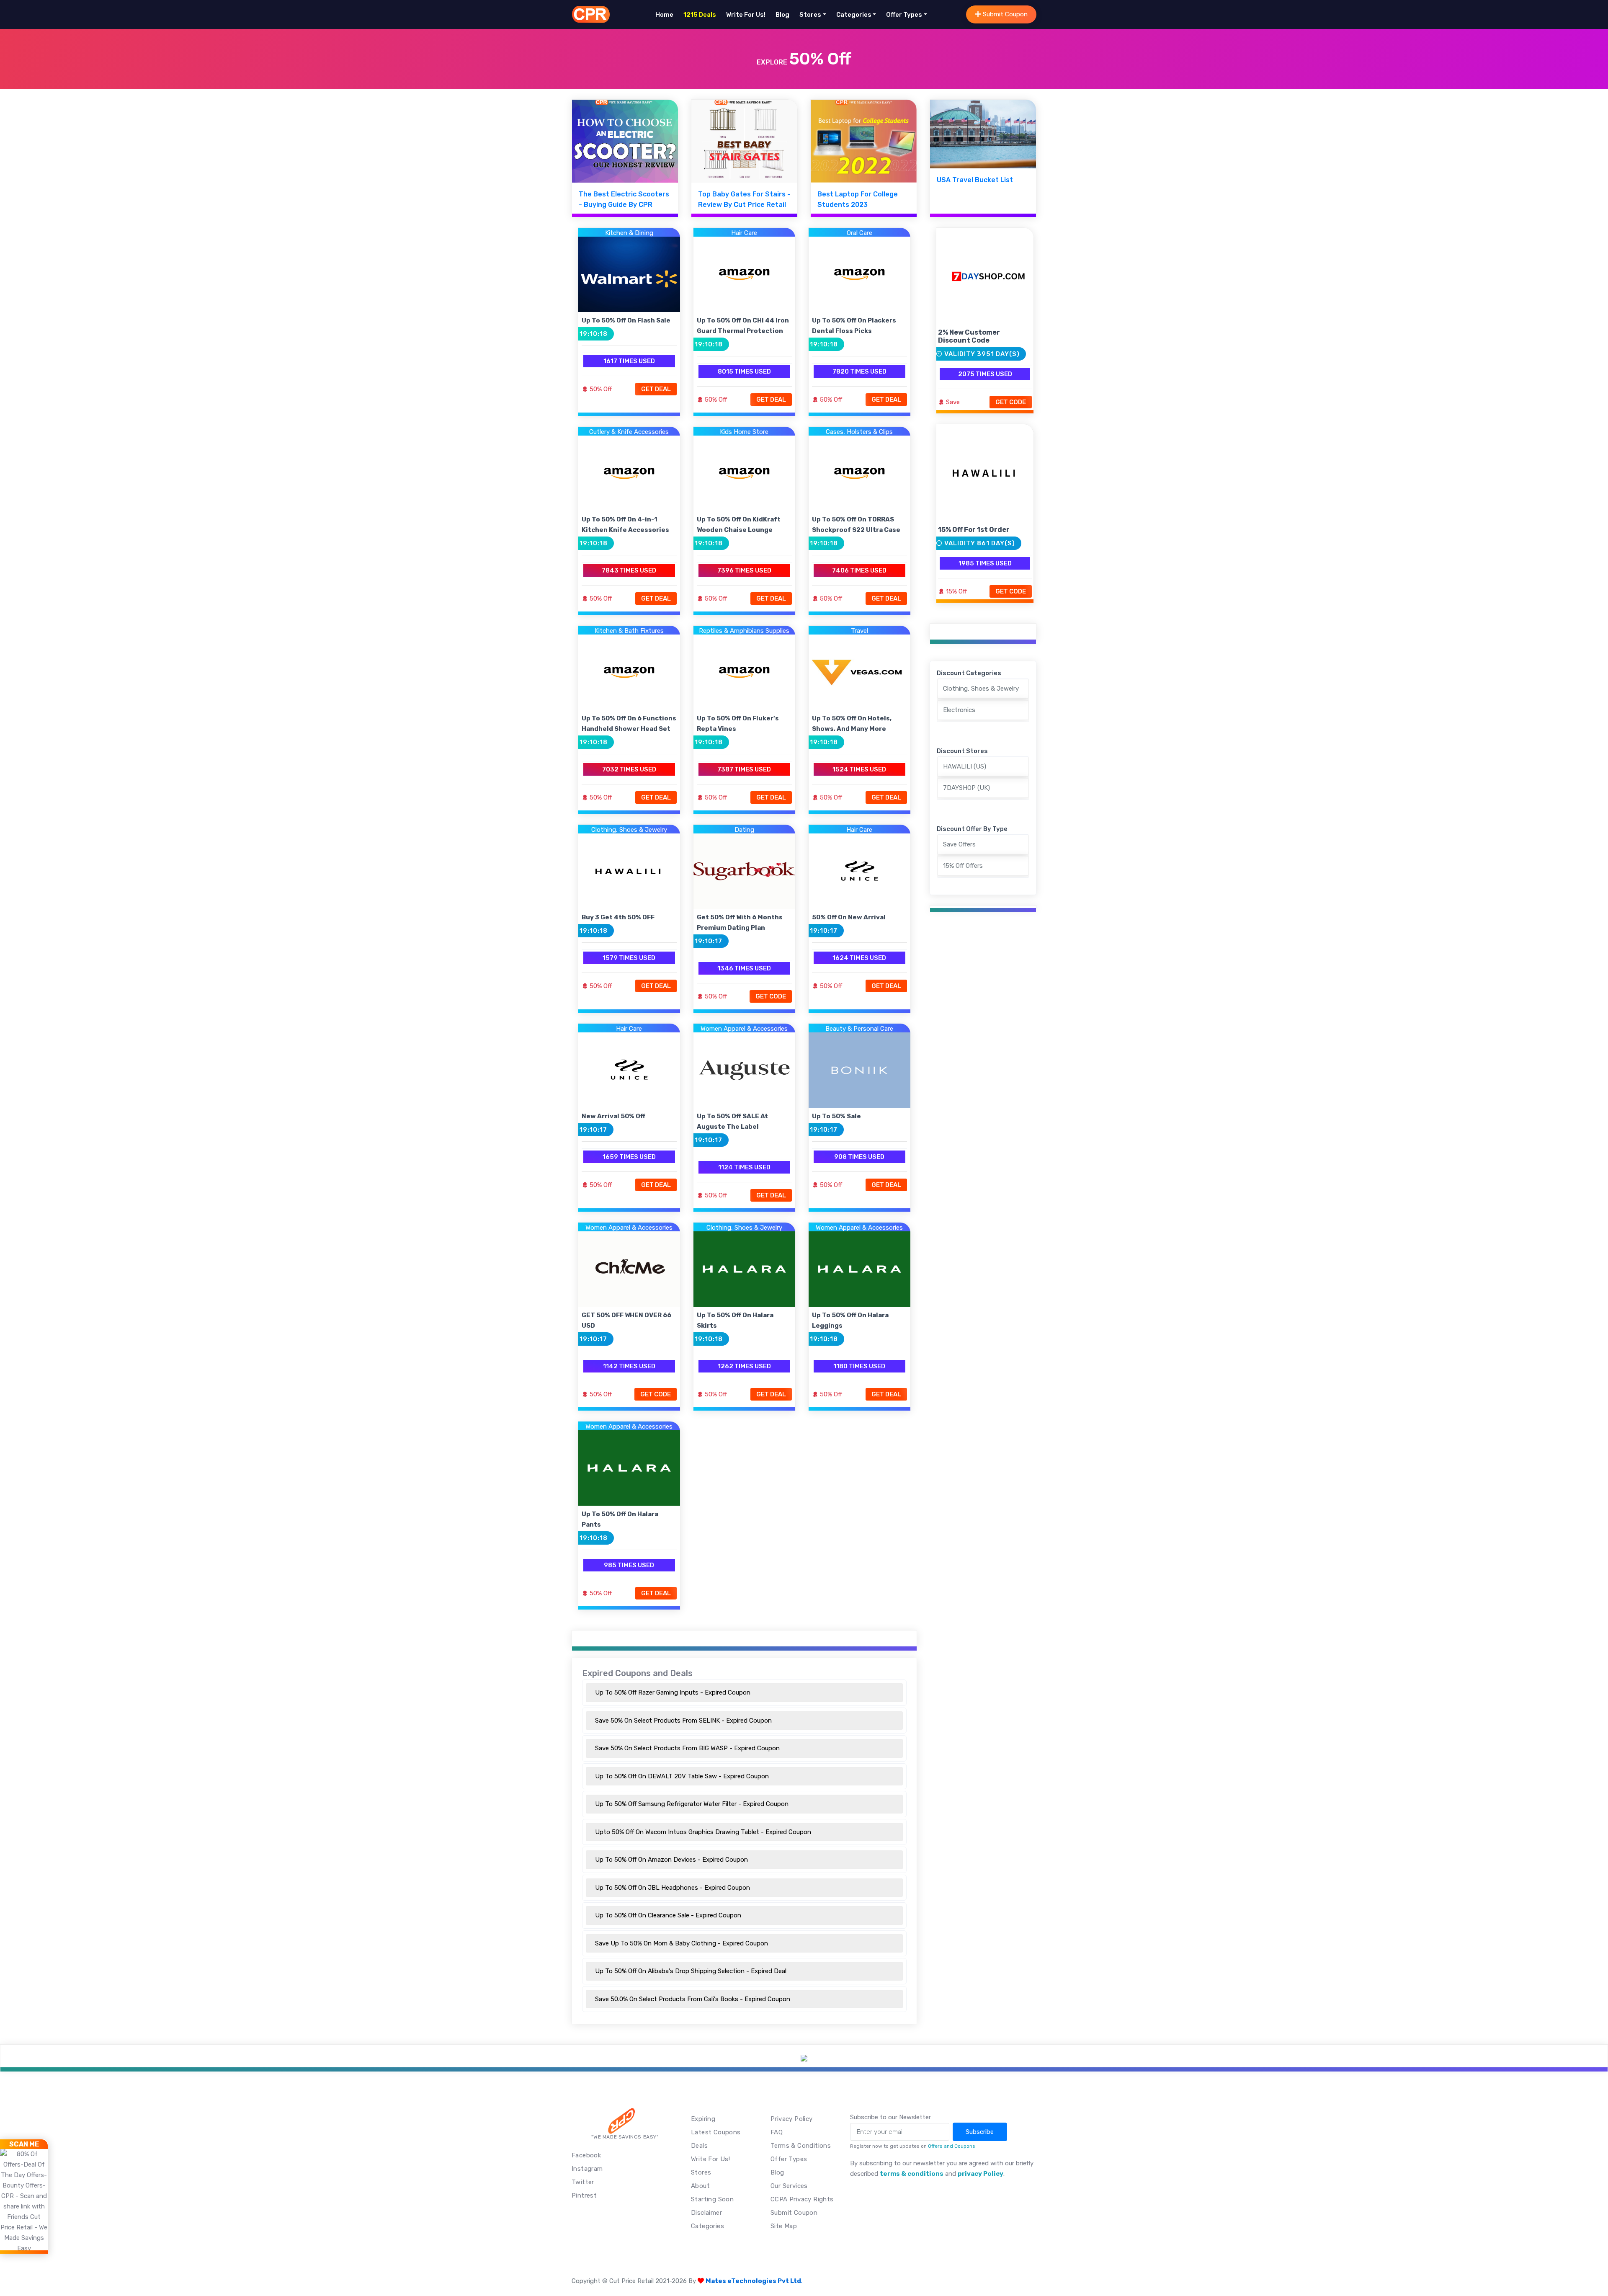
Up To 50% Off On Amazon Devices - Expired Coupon (671, 1860)
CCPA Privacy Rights (802, 2199)
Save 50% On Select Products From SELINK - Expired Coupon (683, 1721)
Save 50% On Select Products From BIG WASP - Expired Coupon (687, 1748)
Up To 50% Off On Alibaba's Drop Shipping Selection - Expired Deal (691, 1971)
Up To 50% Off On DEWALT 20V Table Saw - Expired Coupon (682, 1776)
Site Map (784, 2226)
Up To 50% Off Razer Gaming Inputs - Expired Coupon (673, 1692)
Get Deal (656, 389)
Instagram (587, 2169)
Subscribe (980, 2132)
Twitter (583, 2182)
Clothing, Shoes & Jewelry (629, 830)
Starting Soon (712, 2199)
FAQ (777, 2132)
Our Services (789, 2186)
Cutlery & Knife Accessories (629, 432)
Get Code (771, 996)
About (700, 2186)
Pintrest (584, 2195)
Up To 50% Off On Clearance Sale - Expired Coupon (668, 1915)
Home (664, 15)
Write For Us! (746, 15)
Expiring (703, 2119)
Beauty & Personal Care (859, 1029)
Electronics (959, 710)
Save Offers (959, 844)
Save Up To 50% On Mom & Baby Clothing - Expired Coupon (682, 1943)
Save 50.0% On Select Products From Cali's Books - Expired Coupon (693, 1999)
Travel (859, 631)
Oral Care (859, 233)
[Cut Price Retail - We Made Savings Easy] (591, 14)
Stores (810, 15)
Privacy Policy (792, 2119)
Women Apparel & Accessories (744, 1029)
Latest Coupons (716, 2132)
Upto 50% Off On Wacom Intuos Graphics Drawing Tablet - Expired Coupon (703, 1832)
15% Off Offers (963, 866)
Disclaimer (706, 2213)
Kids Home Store (744, 432)
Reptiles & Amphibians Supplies (744, 631)
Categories (854, 15)
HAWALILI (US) (965, 766)
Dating (744, 830)
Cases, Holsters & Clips (859, 432)
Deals (699, 2146)
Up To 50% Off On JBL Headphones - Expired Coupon (673, 1888)
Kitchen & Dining (629, 233)
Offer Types (904, 15)
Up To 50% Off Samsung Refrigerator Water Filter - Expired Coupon (692, 1804)
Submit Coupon (1004, 14)
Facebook (586, 2155)
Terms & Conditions (801, 2146)
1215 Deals (700, 15)
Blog (782, 15)
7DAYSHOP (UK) (966, 788)
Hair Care (744, 233)
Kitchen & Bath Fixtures (629, 631)
